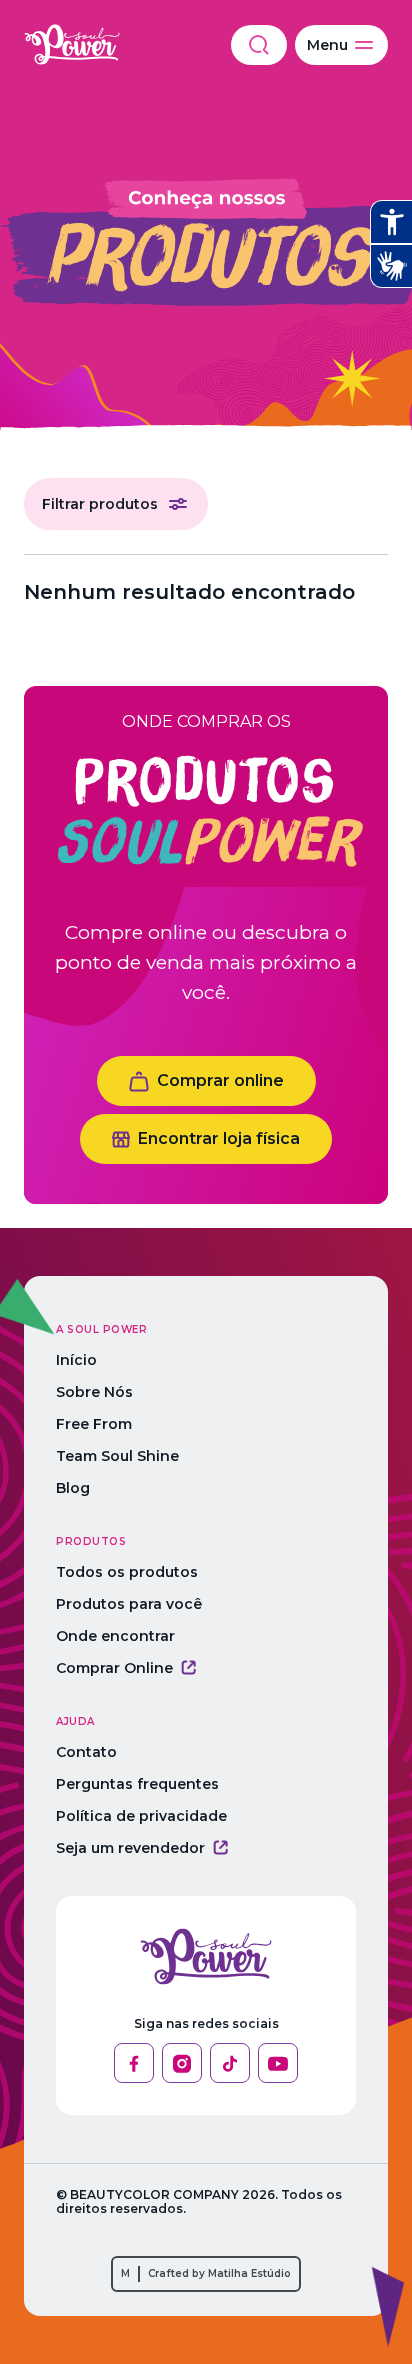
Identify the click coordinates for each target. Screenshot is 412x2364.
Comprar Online (114, 1668)
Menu (327, 45)
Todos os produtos (127, 1572)
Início (76, 1360)
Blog (73, 1488)
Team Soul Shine (117, 1456)
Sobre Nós (94, 1392)
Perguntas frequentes (137, 1784)
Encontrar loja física (219, 1138)
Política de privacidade (141, 1816)
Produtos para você (129, 1604)
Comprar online (220, 1080)
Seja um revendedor (130, 1848)
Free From (94, 1424)
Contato (86, 1752)
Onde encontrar (115, 1636)
